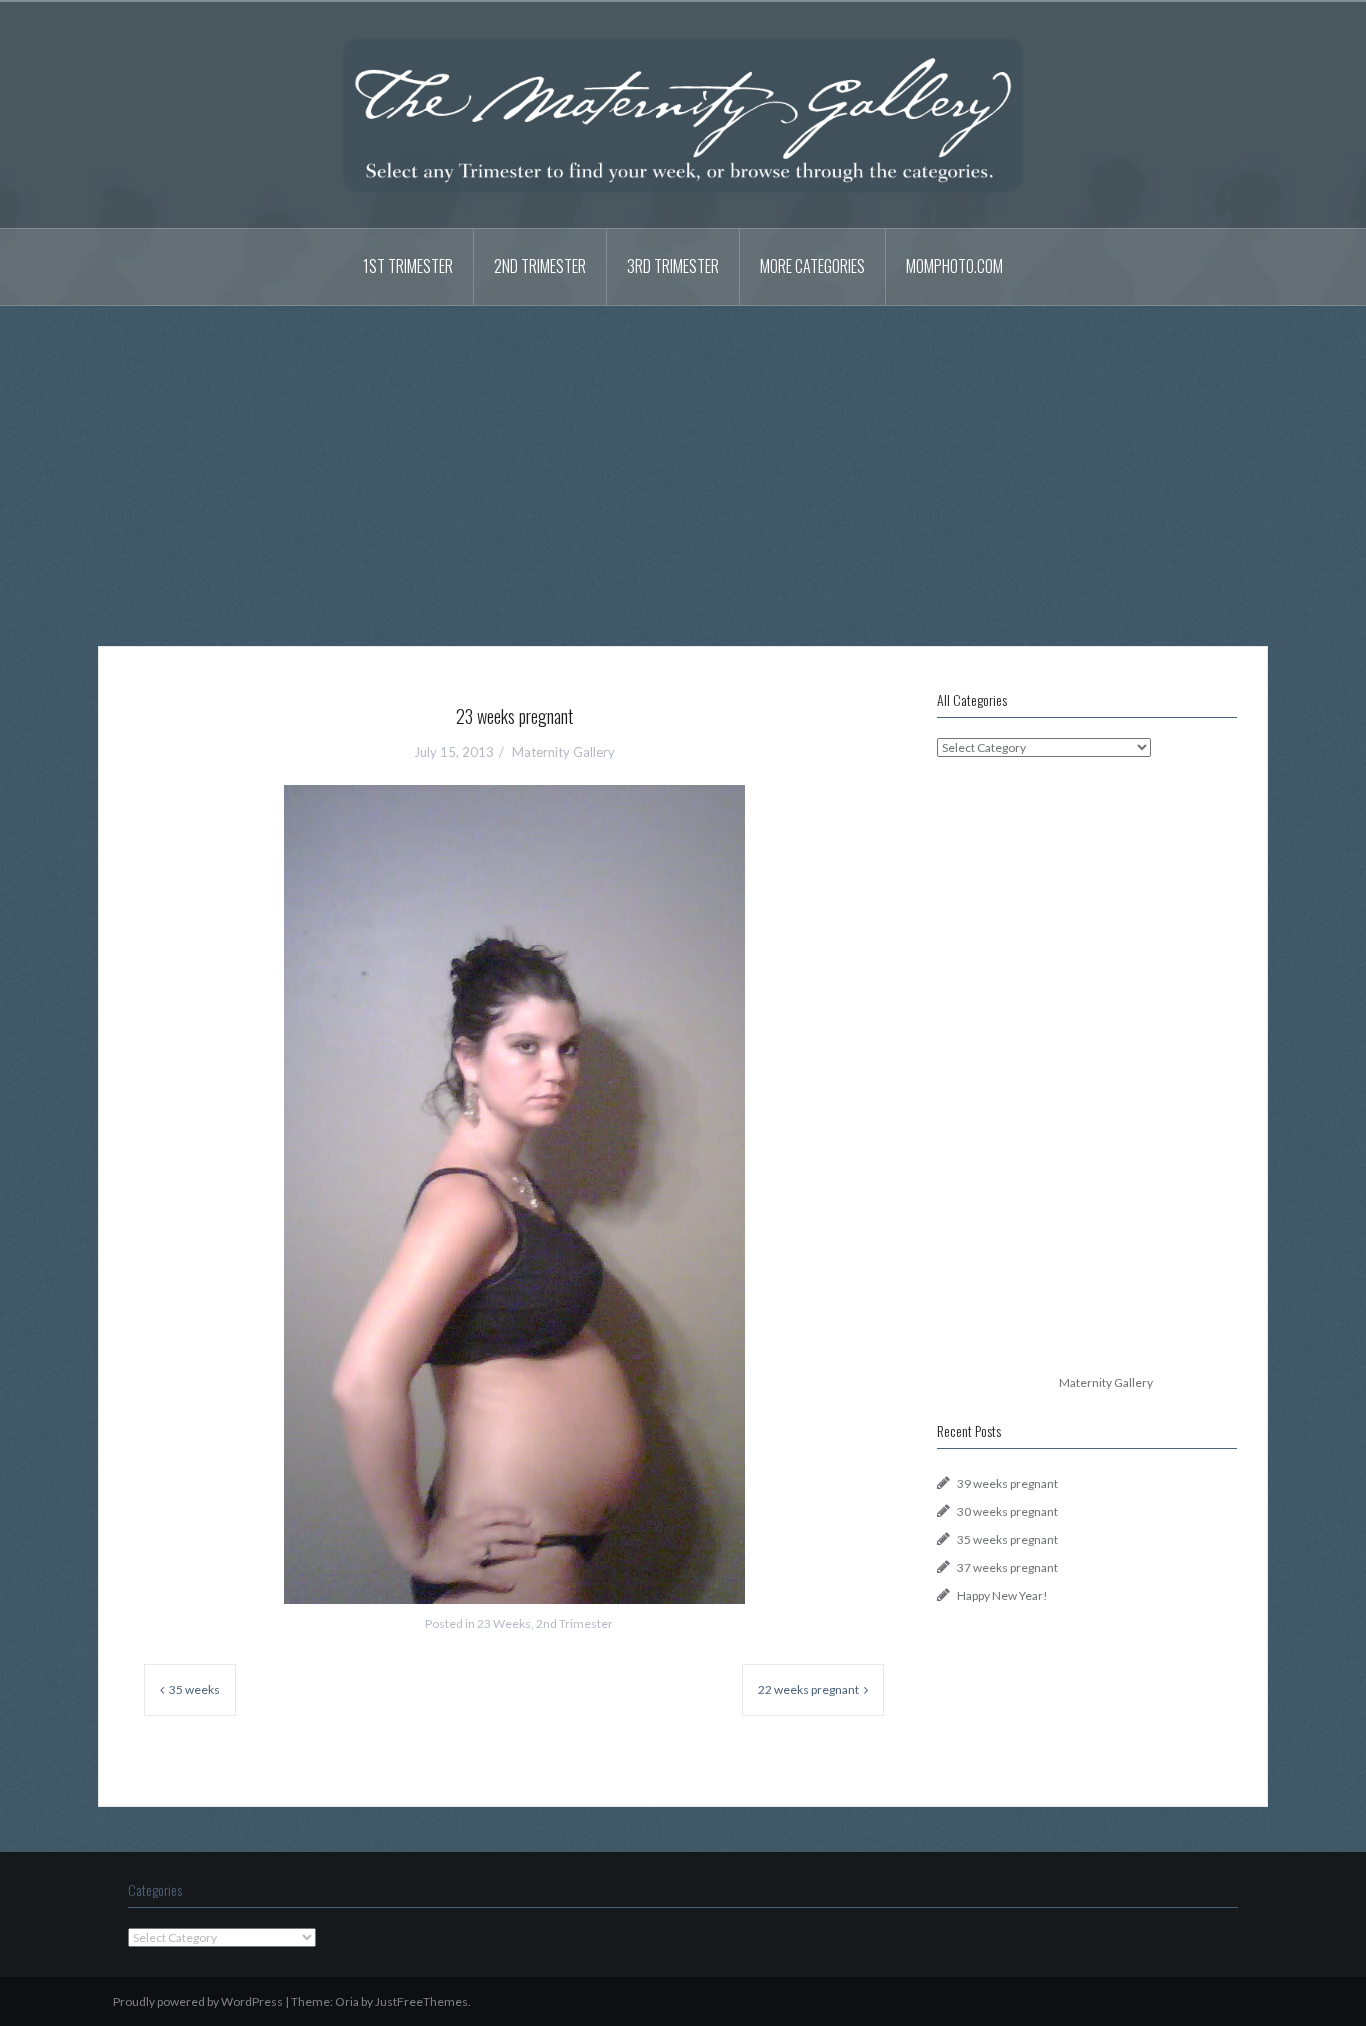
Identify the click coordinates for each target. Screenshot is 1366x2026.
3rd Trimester (673, 266)
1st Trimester (408, 266)
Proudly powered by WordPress (198, 2001)
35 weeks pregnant (1007, 1539)
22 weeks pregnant (808, 1689)
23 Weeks (504, 1623)
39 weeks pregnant (1007, 1483)
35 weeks (194, 1689)
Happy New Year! (1002, 1595)
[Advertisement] (683, 461)
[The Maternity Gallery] (683, 113)
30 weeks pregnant (1007, 1511)
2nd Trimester (540, 266)
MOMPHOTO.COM (954, 266)
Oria (347, 2001)
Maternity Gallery (563, 752)
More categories (812, 266)
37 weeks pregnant (1007, 1567)
